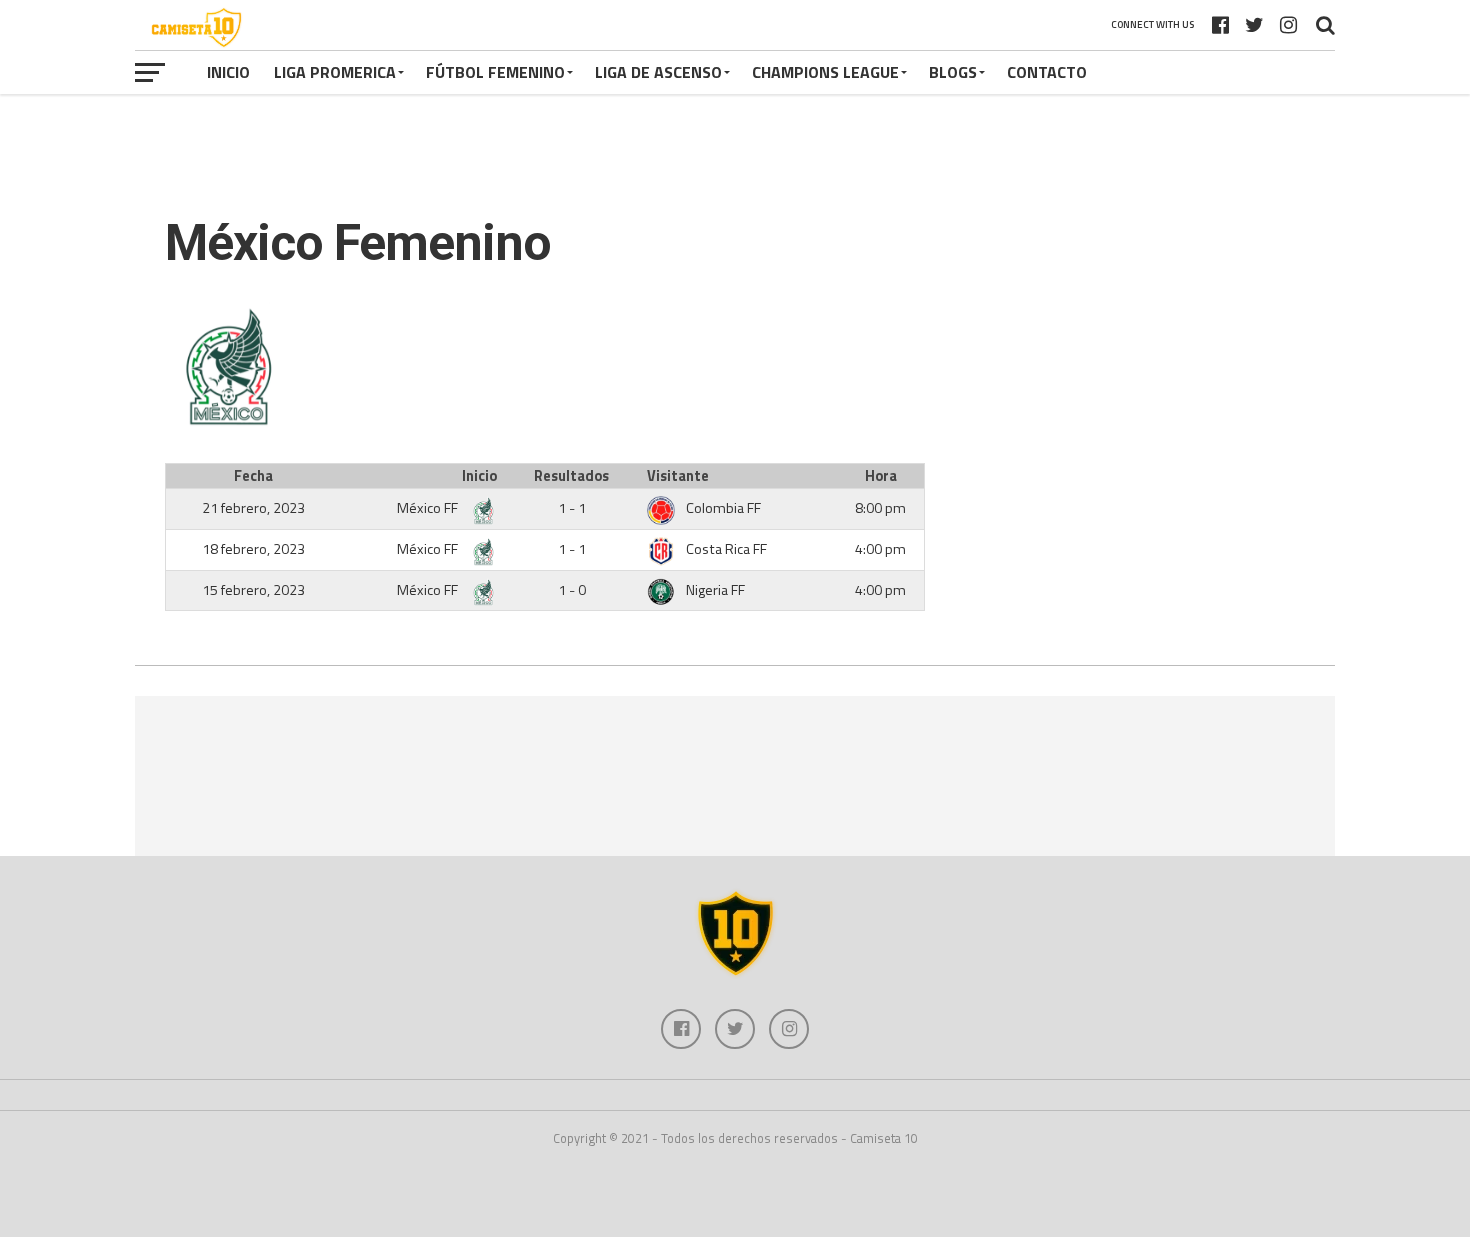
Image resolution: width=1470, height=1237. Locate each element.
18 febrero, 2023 (253, 549)
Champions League (825, 72)
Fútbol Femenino (495, 72)
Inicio (228, 72)
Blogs (953, 72)
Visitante (678, 476)
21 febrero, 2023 (253, 508)
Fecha (253, 476)
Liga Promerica (335, 72)
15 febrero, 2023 (253, 590)
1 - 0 (572, 590)
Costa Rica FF (726, 549)
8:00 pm (880, 508)
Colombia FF (723, 508)
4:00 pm (880, 549)
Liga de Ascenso (658, 72)
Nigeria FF (715, 590)
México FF (429, 508)
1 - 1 (572, 508)
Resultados (571, 476)
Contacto (1047, 72)
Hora (881, 476)
